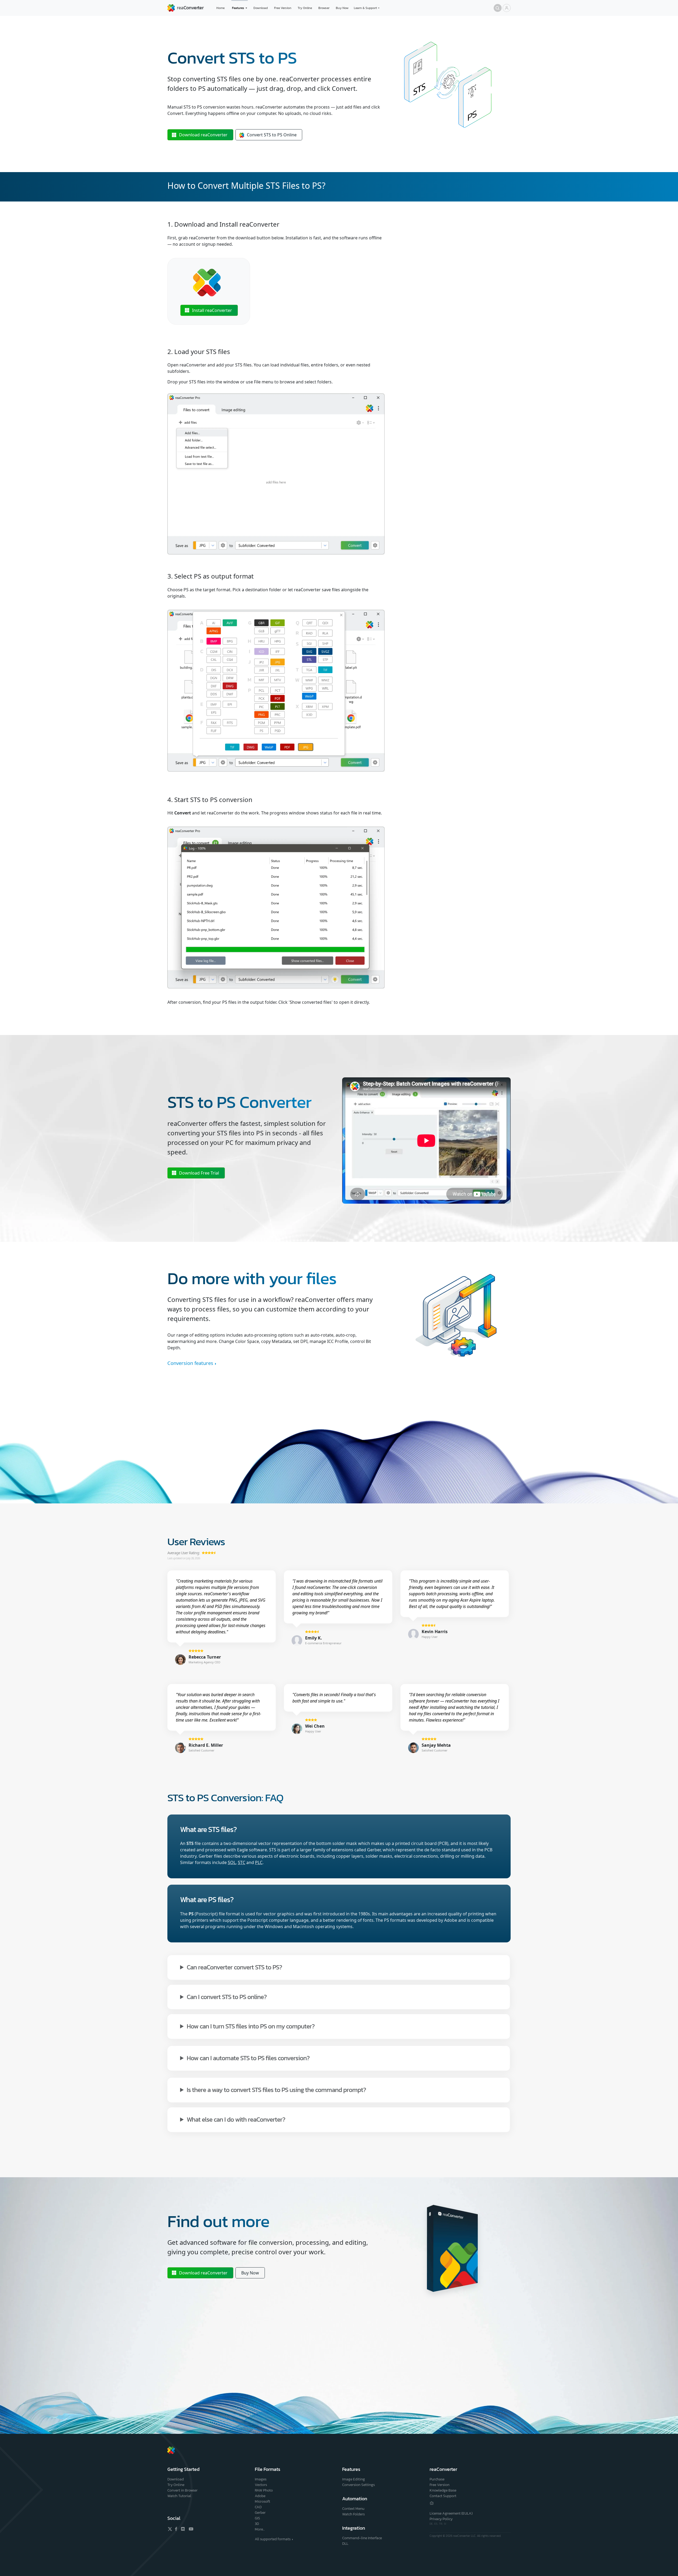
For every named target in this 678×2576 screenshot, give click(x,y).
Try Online (305, 8)
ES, (437, 2524)
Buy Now (342, 8)
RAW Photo (264, 2490)
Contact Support (443, 2496)
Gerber (260, 2513)
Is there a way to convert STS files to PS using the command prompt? (276, 2089)
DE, (432, 2524)
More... (260, 2529)
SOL (232, 1862)
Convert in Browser (182, 2490)
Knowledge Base (443, 2490)
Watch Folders (353, 2514)
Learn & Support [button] (365, 8)
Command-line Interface (362, 2538)
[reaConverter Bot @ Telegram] (432, 2503)
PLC (259, 1862)
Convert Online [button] (272, 135)
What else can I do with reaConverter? (236, 2119)
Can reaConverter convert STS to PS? (234, 1967)
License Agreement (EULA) (451, 2513)
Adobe (260, 2496)
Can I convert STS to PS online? (227, 1997)
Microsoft (262, 2501)
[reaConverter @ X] (170, 2529)
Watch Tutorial (179, 2496)
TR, (441, 2524)
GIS (257, 2518)
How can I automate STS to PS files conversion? (248, 2058)
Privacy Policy (441, 2519)
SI (445, 2524)
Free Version (283, 8)
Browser (324, 8)
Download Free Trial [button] (199, 1173)
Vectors (261, 2485)
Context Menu (353, 2509)
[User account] (507, 8)
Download (261, 8)
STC (242, 1862)
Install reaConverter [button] (212, 310)
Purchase (437, 2479)
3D (257, 2524)
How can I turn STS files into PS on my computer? (251, 2026)
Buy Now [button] (250, 2273)
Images (261, 2479)
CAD (258, 2507)
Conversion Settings (358, 2485)
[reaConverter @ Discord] (183, 2529)
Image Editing (354, 2479)
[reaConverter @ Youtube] (190, 2529)
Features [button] (238, 8)
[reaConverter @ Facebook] (176, 2529)
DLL (345, 2544)
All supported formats (273, 2539)
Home (220, 8)
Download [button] (203, 135)
